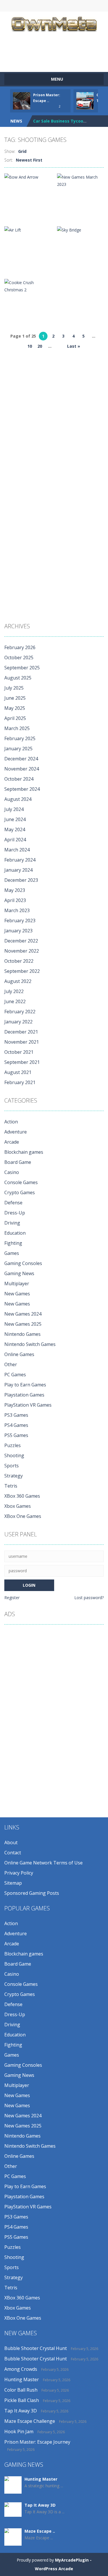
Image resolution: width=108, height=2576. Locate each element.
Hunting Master (22, 2379)
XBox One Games (23, 1516)
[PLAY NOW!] (22, 100)
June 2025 (15, 698)
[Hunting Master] (13, 2485)
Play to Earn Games (25, 1385)
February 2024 (20, 860)
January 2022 (18, 1022)
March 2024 (17, 850)
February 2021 (20, 1082)
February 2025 (20, 738)
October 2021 (19, 1052)
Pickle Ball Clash (22, 2400)
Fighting (13, 1243)
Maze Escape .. (40, 2531)
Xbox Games (18, 1506)
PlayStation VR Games (28, 1405)
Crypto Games (20, 1192)
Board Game (18, 1162)
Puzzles (13, 1445)
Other (11, 1364)
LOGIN (19, 6)
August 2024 (18, 799)
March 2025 (17, 728)
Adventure (16, 1132)
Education (15, 1233)
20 (40, 346)
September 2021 (22, 1062)
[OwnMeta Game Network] (54, 23)
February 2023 (20, 921)
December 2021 (21, 1032)
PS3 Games (16, 1415)
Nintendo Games (22, 1334)
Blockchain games (24, 1152)
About (11, 1842)
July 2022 (14, 991)
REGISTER (42, 6)
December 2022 (21, 941)
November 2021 (22, 1042)
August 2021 (18, 1072)
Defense (13, 1203)
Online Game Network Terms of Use (43, 1863)
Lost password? (89, 1598)
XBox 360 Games (22, 1496)
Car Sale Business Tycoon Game (66, 121)
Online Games (19, 1354)
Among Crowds (21, 2369)
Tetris (11, 1486)
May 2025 (15, 708)
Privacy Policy (19, 1873)
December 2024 (21, 759)
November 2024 (22, 769)
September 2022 (22, 971)
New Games (17, 1294)
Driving (12, 1223)
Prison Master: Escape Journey (37, 2442)
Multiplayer (17, 1284)
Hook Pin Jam (19, 2431)
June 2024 (15, 819)
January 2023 (18, 931)
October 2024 (19, 779)
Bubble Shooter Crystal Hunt (36, 2348)
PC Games (15, 1375)
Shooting (14, 1455)
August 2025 (18, 678)
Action (11, 1122)
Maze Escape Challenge (30, 2421)
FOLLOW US (89, 6)
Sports (12, 1466)
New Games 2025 (23, 1324)
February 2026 (20, 647)
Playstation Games (24, 1395)
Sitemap (13, 1883)
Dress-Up (15, 1213)
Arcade (12, 1142)
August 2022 (18, 981)
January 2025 (18, 749)
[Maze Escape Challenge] (13, 2539)
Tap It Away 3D (21, 2411)
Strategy (14, 1476)
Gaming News (19, 1273)
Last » (74, 346)
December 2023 (21, 880)
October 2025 (19, 658)
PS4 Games (16, 1425)
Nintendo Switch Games (30, 1344)
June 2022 (15, 1001)
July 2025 (14, 688)
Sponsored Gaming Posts (32, 1893)
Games (12, 1253)
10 (30, 346)
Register (12, 1598)
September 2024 (22, 789)
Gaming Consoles (23, 1263)
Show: (10, 151)
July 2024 (14, 809)
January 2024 (18, 870)
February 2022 (20, 1012)
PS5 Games (16, 1435)
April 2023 (15, 900)
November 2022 (22, 951)
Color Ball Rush (21, 2390)
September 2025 (22, 668)
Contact (13, 1853)
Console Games (21, 1182)
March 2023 (17, 910)
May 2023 (15, 890)
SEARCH (66, 6)
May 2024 (15, 829)
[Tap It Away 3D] (13, 2509)
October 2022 (19, 961)
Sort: (9, 160)
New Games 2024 (23, 1314)
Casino (12, 1172)
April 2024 (15, 840)
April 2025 (15, 718)
